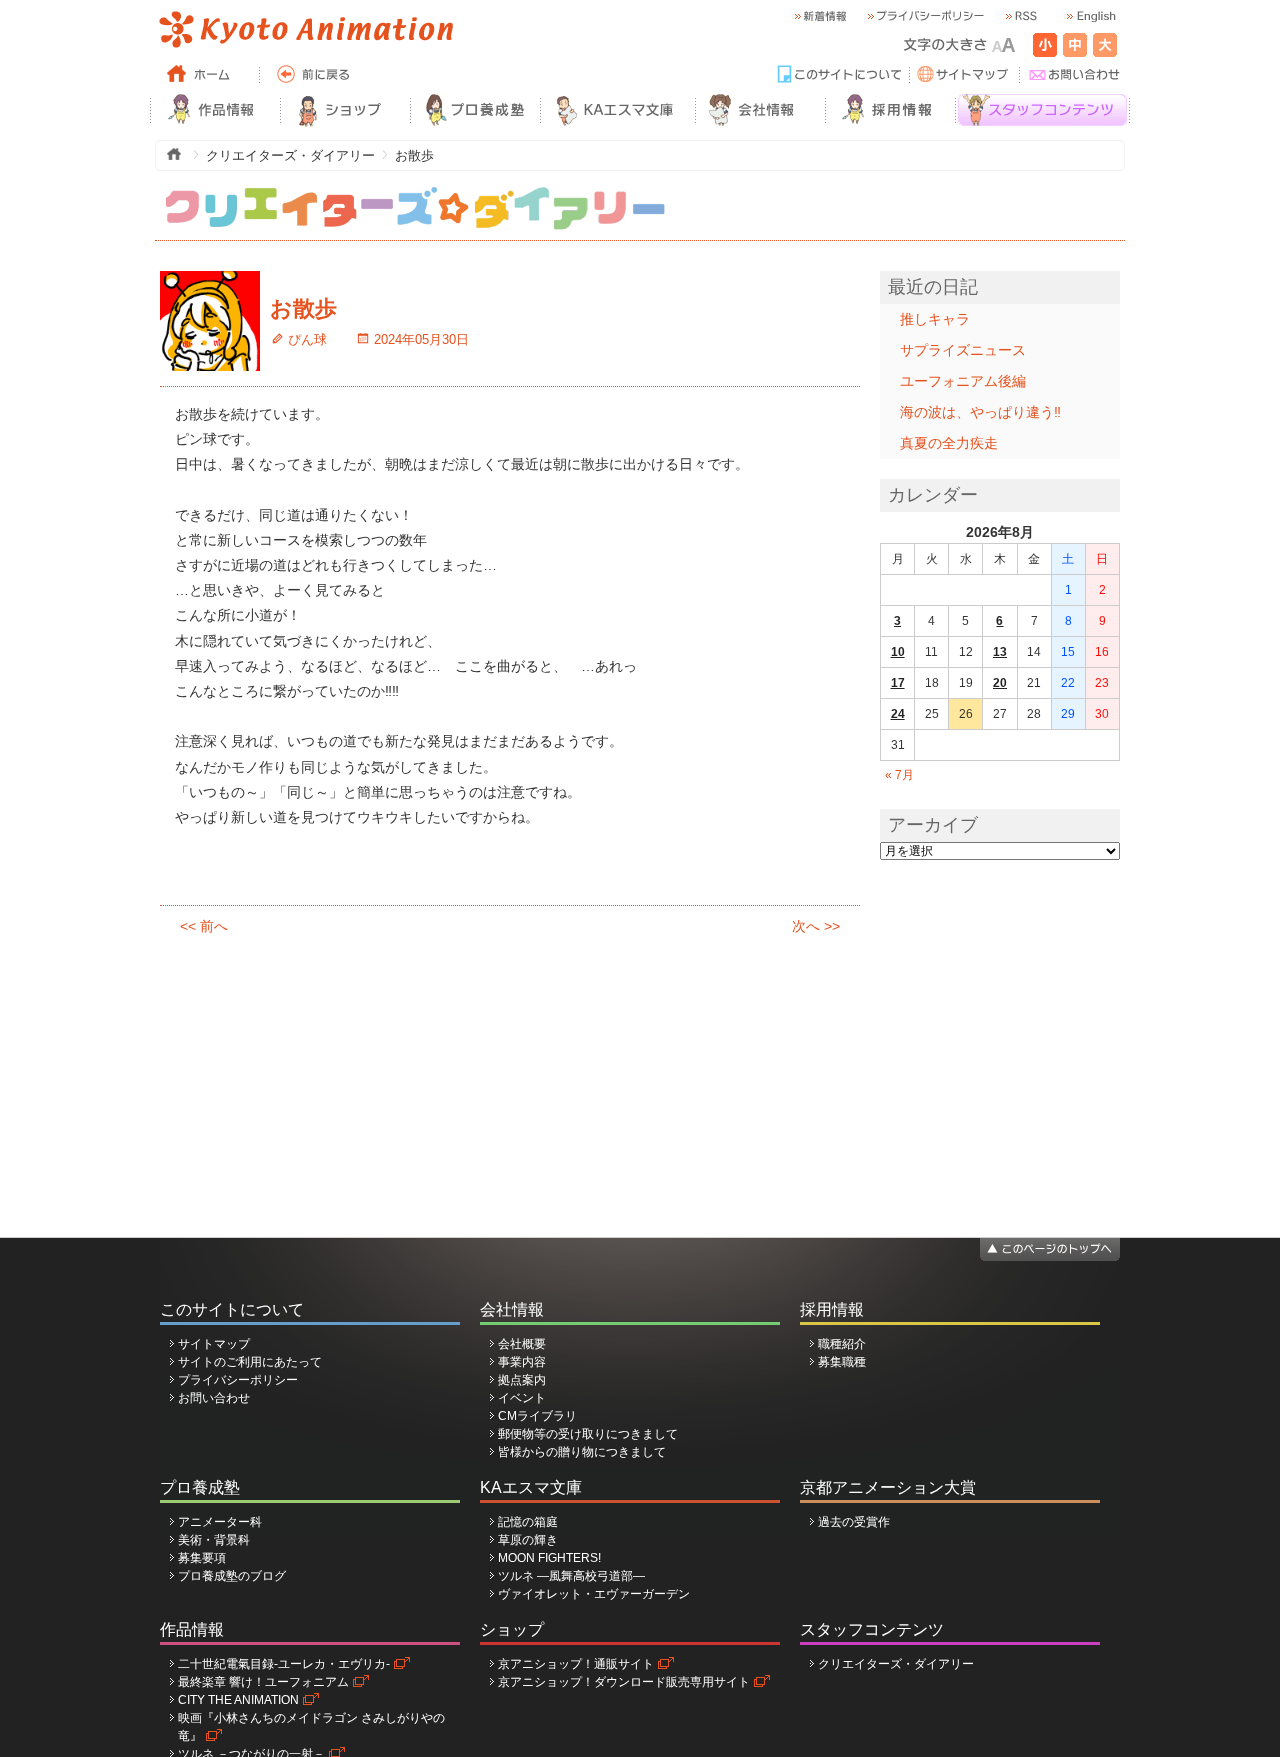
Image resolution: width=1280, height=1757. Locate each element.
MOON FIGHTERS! (549, 1558)
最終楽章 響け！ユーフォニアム (263, 1682)
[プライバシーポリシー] (925, 16)
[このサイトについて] (840, 75)
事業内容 (522, 1362)
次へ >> (816, 926)
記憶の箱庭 (528, 1522)
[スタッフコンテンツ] (1042, 110)
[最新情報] (820, 16)
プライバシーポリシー (238, 1380)
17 (898, 683)
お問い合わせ (214, 1398)
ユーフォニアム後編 (963, 381)
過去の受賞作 (854, 1522)
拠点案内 (522, 1380)
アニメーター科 (220, 1522)
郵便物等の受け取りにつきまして (588, 1434)
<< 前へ (204, 926)
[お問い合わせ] (1075, 75)
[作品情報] (215, 110)
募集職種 (842, 1362)
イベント (522, 1398)
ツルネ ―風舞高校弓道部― (571, 1576)
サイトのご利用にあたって (250, 1362)
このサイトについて (232, 1309)
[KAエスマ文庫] (617, 110)
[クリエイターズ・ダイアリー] (415, 195)
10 (898, 652)
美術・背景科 (214, 1540)
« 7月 (899, 775)
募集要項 (202, 1558)
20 (1000, 683)
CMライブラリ (537, 1416)
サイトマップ (214, 1344)
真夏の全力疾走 (949, 443)
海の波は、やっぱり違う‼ (980, 412)
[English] (1090, 16)
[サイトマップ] (965, 75)
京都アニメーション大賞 (888, 1487)
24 (898, 714)
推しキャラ (935, 319)
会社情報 (512, 1309)
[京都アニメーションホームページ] (305, 30)
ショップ (512, 1629)
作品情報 (192, 1629)
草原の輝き (528, 1540)
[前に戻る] (315, 75)
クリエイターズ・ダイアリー (896, 1664)
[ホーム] (205, 75)
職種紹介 (842, 1344)
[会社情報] (760, 110)
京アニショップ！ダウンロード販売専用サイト (624, 1682)
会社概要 (522, 1344)
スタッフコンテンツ (872, 1629)
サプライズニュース (963, 350)
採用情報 (832, 1309)
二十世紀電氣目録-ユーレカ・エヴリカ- (284, 1664)
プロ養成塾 (200, 1487)
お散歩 (303, 308)
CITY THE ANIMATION (238, 1700)
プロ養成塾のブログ (232, 1576)
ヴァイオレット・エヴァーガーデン (594, 1594)
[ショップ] (345, 110)
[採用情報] (890, 110)
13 (1000, 652)
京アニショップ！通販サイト (576, 1664)
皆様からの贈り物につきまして (582, 1452)
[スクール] (475, 110)
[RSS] (1020, 16)
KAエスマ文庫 (531, 1487)
